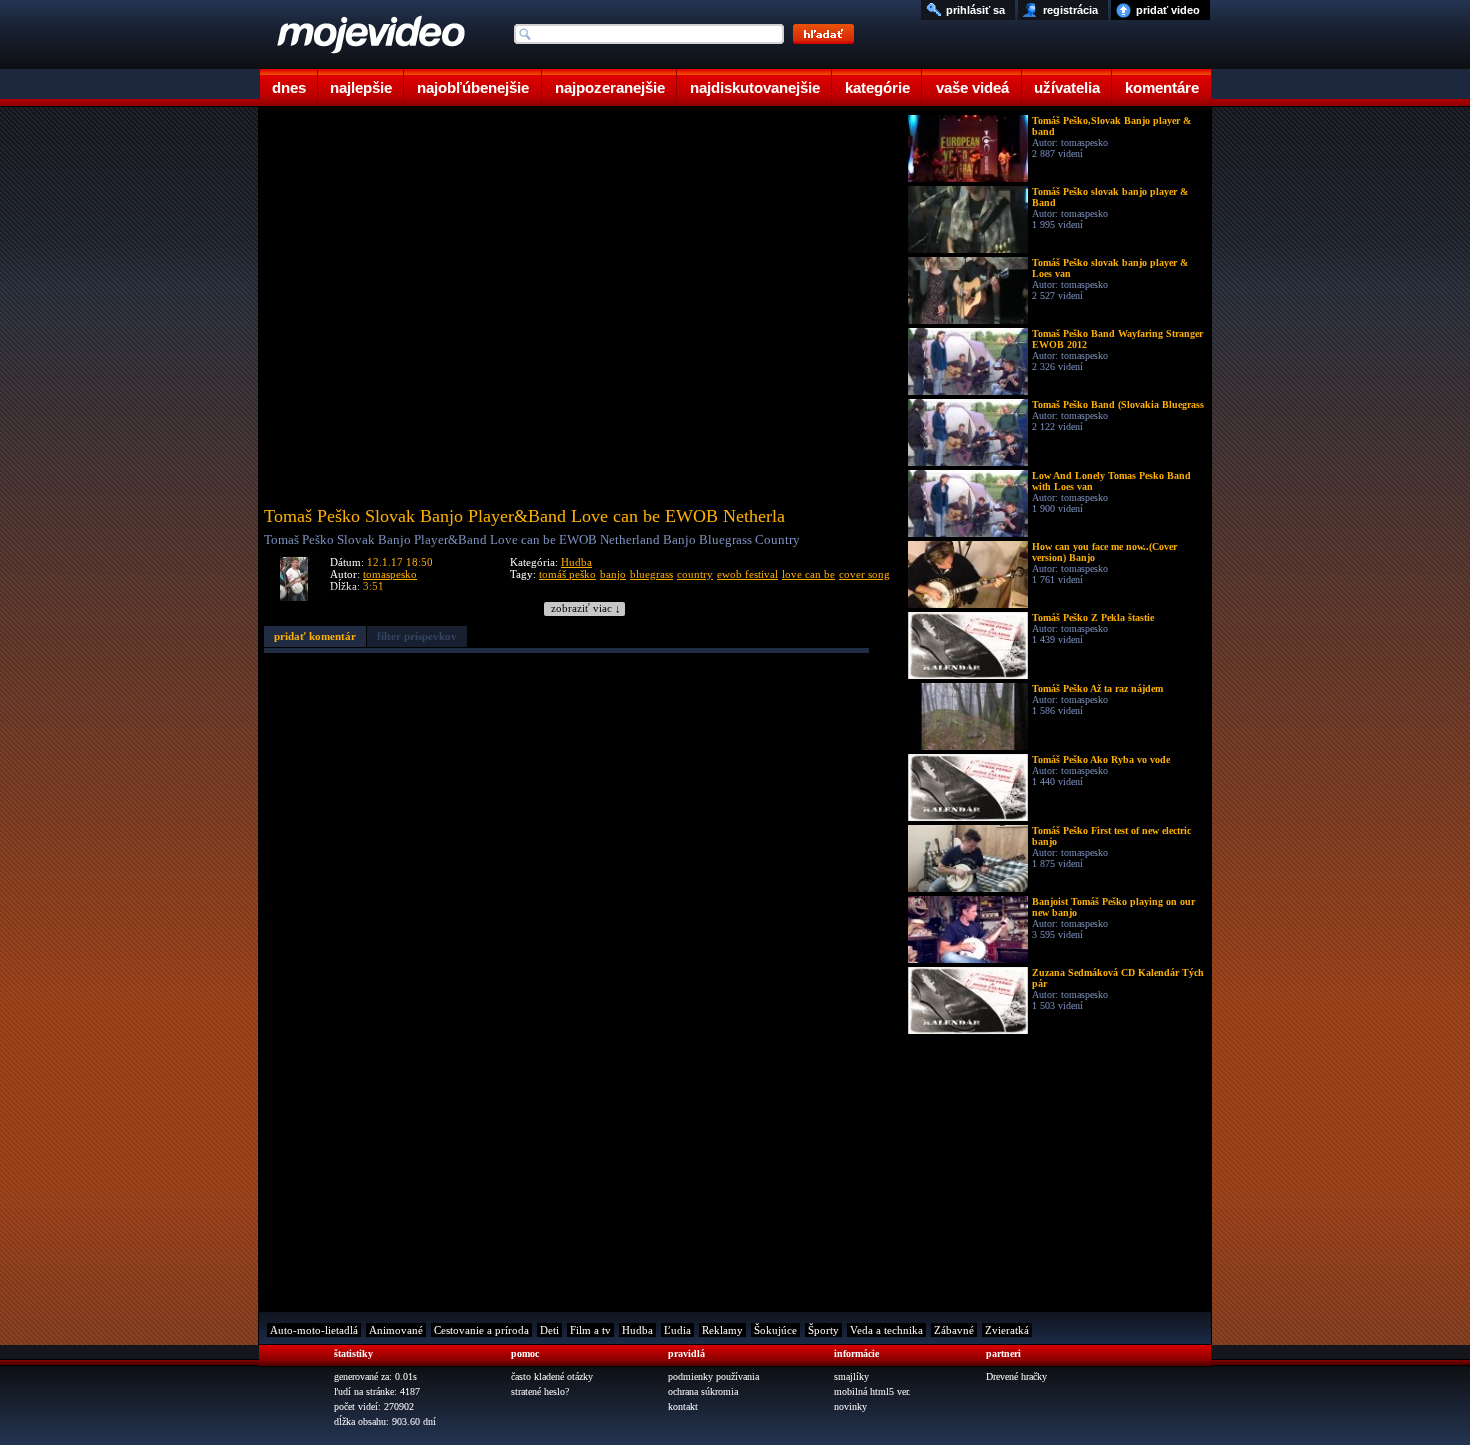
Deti (549, 1330)
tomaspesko (390, 574)
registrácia (1070, 10)
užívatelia (1067, 87)
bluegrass (651, 574)
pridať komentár (315, 636)
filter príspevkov (417, 636)
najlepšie (361, 87)
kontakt (683, 1406)
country (695, 574)
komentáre (1162, 87)
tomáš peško (567, 574)
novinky (850, 1406)
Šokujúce (775, 1330)
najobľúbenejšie (473, 87)
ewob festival (747, 574)
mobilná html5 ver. (872, 1391)
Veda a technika (886, 1330)
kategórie (877, 87)
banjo (613, 574)
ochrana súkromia (703, 1391)
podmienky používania (713, 1376)
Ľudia (677, 1330)
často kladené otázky (552, 1376)
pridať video (1168, 10)
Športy (823, 1330)
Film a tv (590, 1330)
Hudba (576, 562)
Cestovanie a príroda (481, 1330)
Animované (396, 1330)
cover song (864, 574)
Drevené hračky (1016, 1376)
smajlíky (851, 1376)
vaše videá (972, 87)
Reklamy (722, 1330)
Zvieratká (1007, 1330)
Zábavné (954, 1330)
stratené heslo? (540, 1391)
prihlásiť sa (975, 10)
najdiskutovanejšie (755, 87)
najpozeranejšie (610, 87)
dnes (289, 87)
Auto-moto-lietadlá (314, 1330)
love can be (808, 574)
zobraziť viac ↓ (586, 608)
